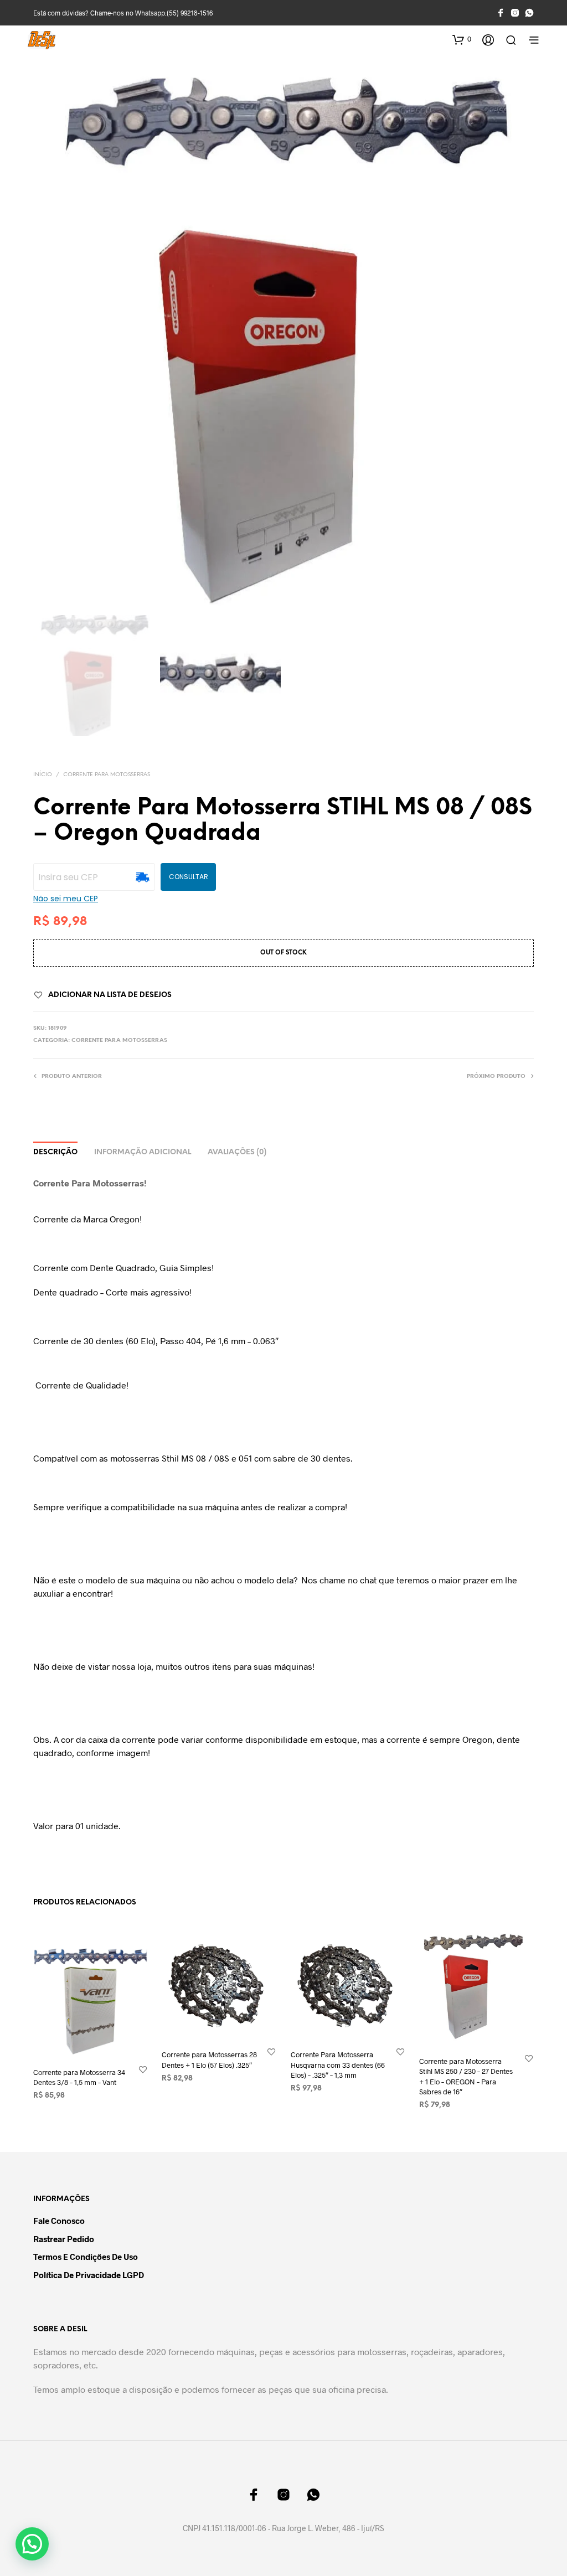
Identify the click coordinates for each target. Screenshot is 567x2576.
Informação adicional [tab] (143, 1152)
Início (43, 775)
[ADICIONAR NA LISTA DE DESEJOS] (143, 2069)
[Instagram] (515, 13)
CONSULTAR (189, 877)
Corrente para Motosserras (107, 775)
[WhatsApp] (529, 13)
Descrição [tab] (55, 1152)
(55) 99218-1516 (190, 13)
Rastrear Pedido (64, 2239)
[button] (462, 39)
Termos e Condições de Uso (86, 2257)
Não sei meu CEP (66, 899)
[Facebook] (501, 13)
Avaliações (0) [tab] (237, 1152)
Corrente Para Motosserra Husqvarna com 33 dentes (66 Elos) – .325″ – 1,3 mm (338, 2064)
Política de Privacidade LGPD (89, 2275)
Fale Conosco (59, 2221)
